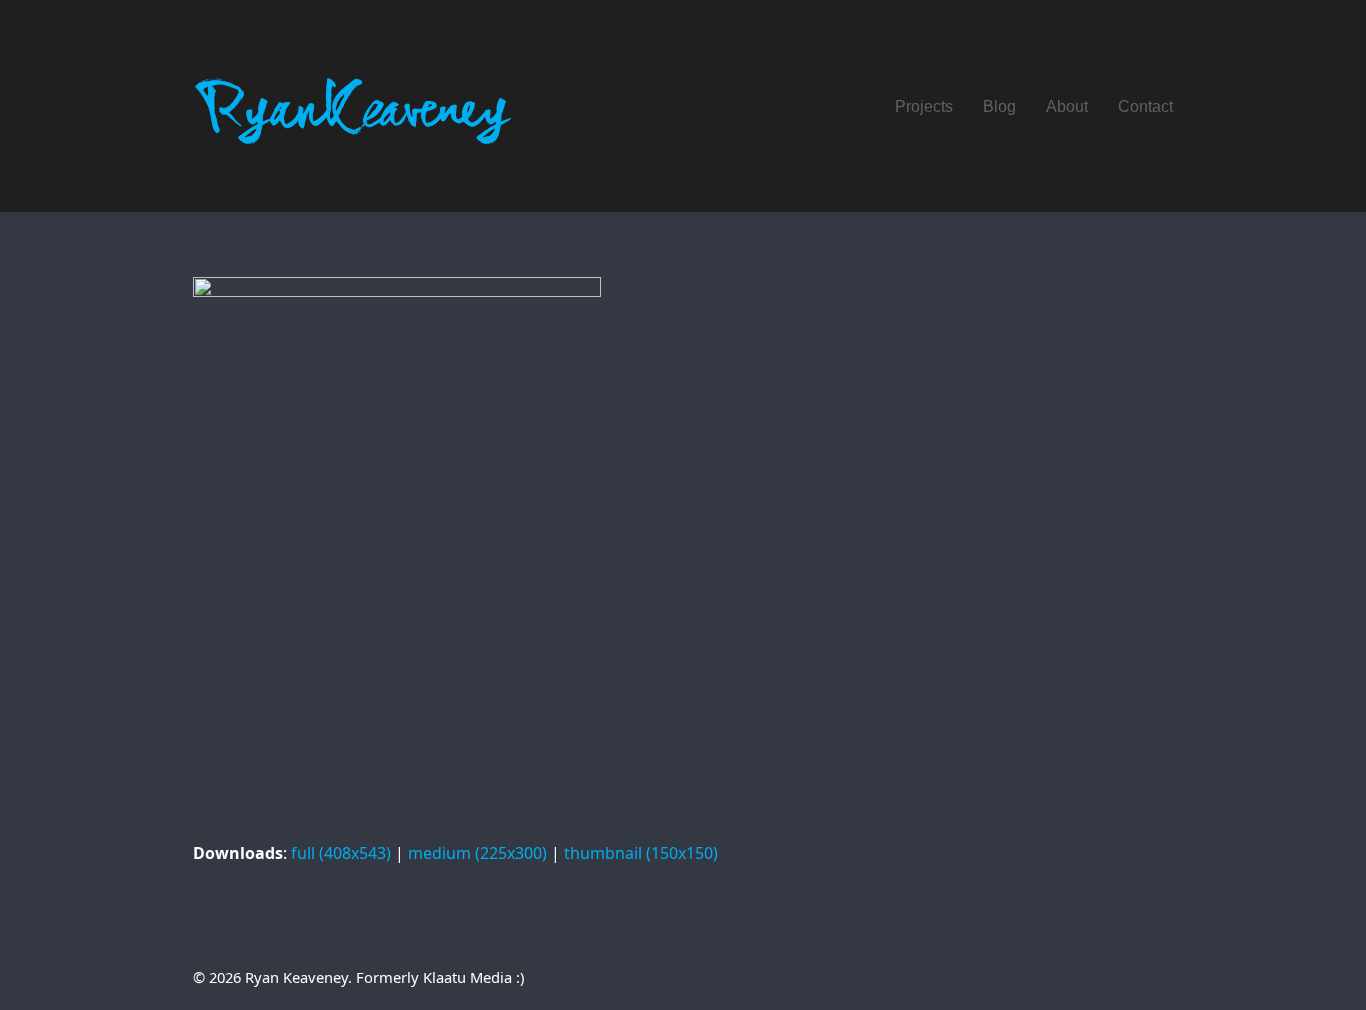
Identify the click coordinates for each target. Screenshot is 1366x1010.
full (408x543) (341, 853)
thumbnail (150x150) (641, 853)
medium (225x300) (477, 853)
